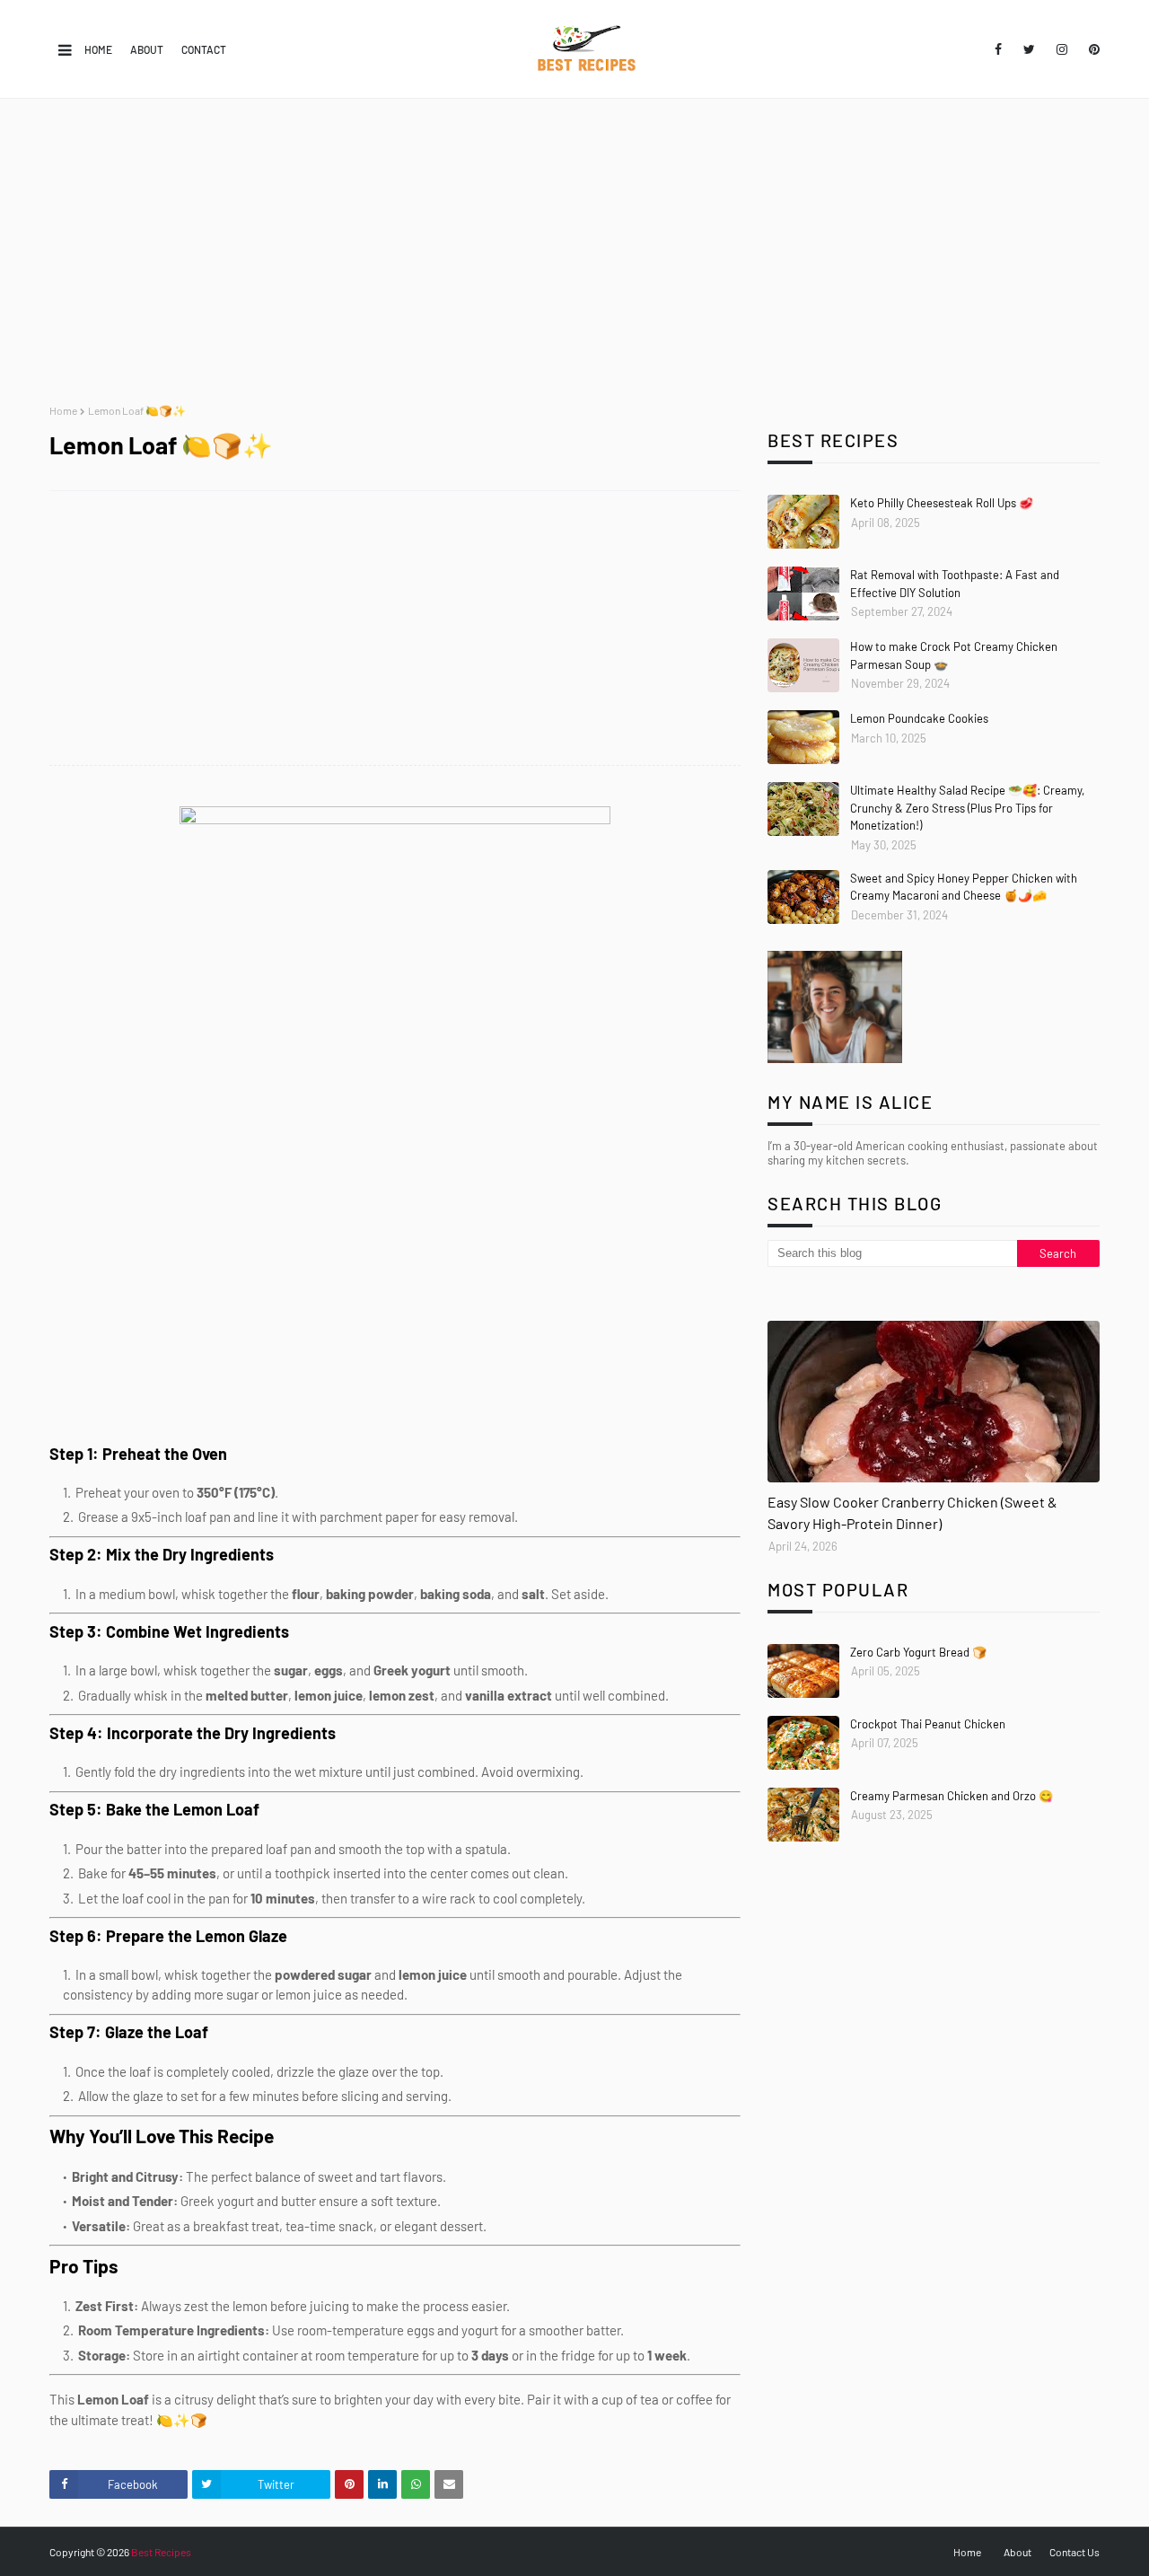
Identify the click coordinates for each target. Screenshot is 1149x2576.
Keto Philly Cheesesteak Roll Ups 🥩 (942, 503)
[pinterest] (1091, 49)
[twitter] (1029, 49)
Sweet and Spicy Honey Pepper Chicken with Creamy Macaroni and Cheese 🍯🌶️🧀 (964, 887)
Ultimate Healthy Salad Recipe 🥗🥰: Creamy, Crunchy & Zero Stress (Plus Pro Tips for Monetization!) (967, 808)
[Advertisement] (574, 251)
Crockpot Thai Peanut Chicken (928, 1724)
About (147, 49)
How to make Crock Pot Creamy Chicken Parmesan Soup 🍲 (954, 655)
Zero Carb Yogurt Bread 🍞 (918, 1652)
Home (98, 49)
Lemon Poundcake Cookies (919, 718)
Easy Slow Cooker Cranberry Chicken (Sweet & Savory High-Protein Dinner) (912, 1512)
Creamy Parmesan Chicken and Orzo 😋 (952, 1796)
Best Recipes (161, 2552)
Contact (204, 49)
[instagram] (1062, 49)
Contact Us (1074, 2552)
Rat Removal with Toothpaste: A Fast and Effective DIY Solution (955, 584)
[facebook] (998, 49)
